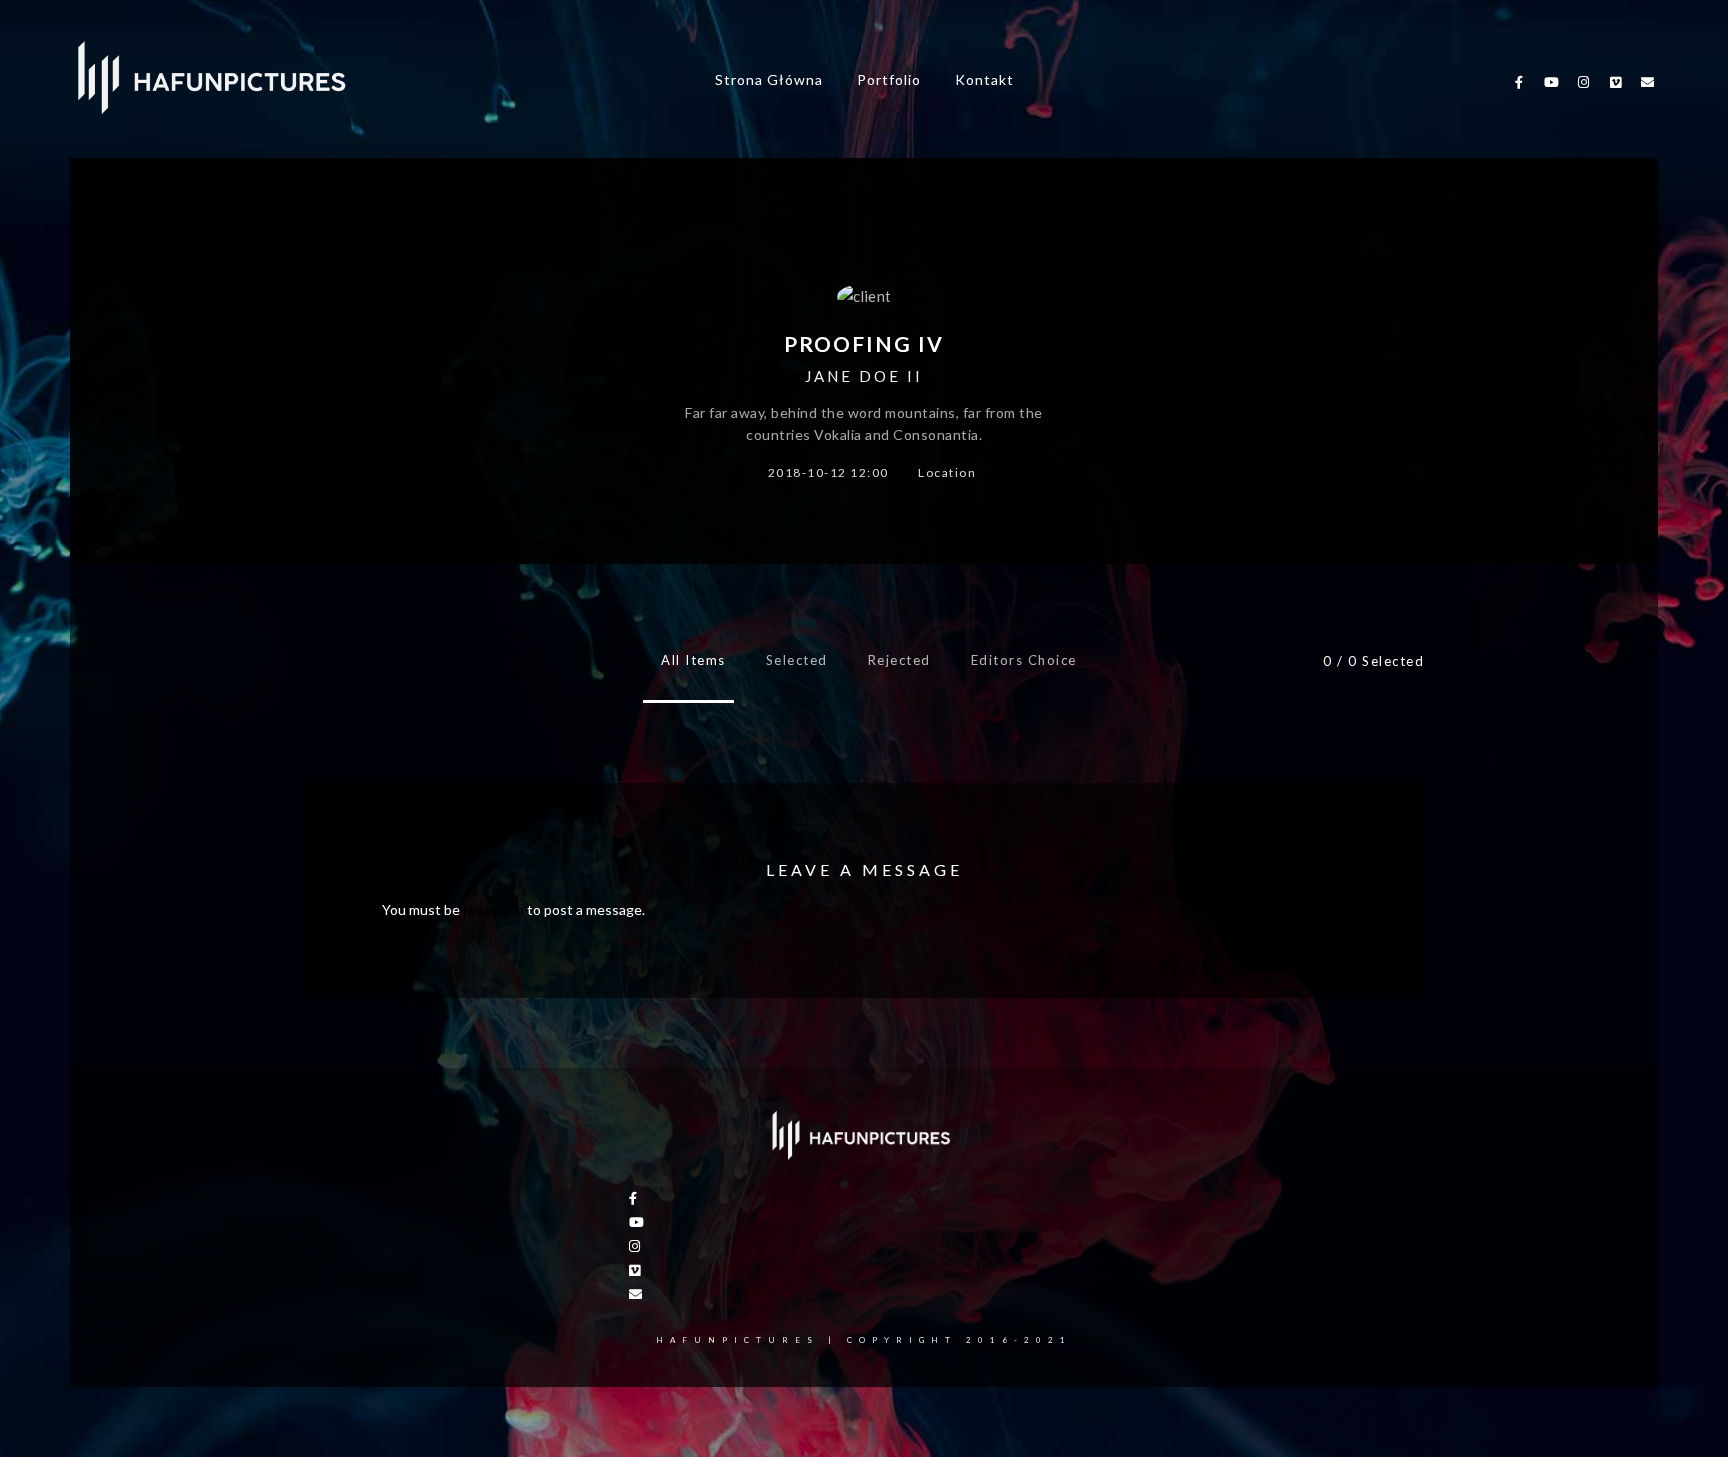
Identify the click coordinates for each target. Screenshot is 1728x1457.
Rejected (899, 660)
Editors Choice (1024, 660)
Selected (797, 660)
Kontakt (984, 79)
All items (693, 660)
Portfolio (889, 79)
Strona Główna (769, 79)
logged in (493, 909)
